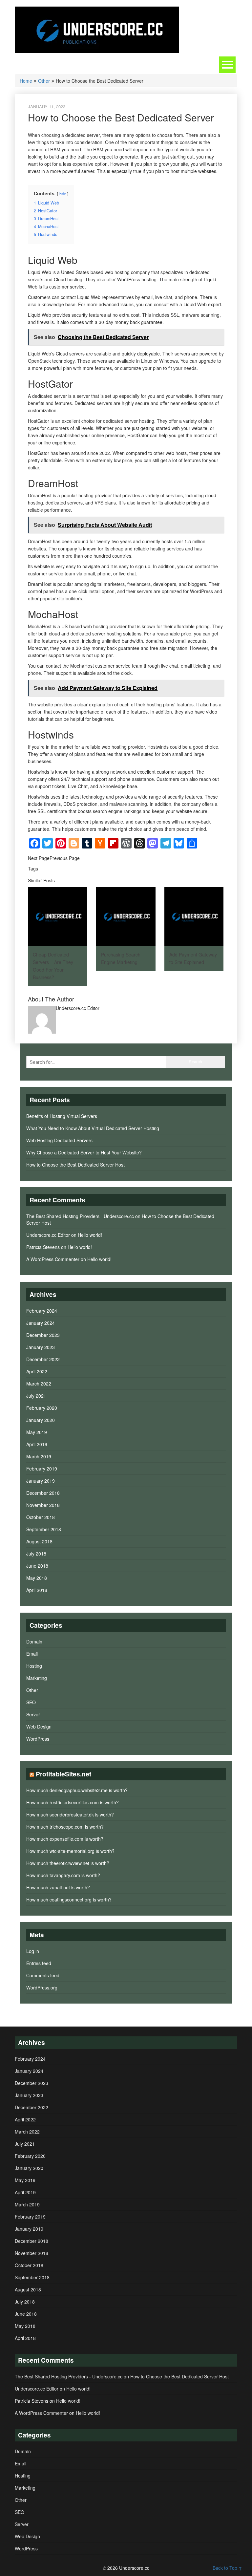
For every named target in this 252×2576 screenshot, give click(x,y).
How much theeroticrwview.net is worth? (68, 1863)
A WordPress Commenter (53, 1259)
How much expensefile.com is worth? (65, 1839)
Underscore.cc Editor (48, 1235)
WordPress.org (42, 1987)
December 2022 (43, 1359)
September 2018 (44, 1529)
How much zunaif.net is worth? (58, 1887)
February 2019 (42, 1469)
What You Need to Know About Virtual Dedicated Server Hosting (93, 1128)
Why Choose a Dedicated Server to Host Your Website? (84, 1152)
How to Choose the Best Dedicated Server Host (75, 1165)
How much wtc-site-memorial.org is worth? (70, 1851)
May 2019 (37, 1432)
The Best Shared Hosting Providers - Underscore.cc (80, 1216)
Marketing (37, 1678)
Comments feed (43, 1975)
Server (33, 1714)
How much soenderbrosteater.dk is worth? (70, 1814)
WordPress (38, 1739)
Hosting (34, 1666)
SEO (31, 1702)
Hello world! (90, 1235)
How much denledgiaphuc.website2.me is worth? (77, 1790)
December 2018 (43, 1493)
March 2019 (39, 1456)
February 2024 (42, 1311)
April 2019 (37, 1444)
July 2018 (36, 1554)
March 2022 (39, 1384)
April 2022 (37, 1371)
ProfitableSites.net (63, 1774)
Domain (34, 1642)
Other (44, 81)
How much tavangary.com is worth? (63, 1875)
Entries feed (39, 1963)
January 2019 (41, 1481)
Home (26, 81)
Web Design (39, 1727)
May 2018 (37, 1578)
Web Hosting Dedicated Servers (59, 1140)
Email (32, 1654)
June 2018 (37, 1566)
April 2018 (37, 1590)
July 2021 (36, 1396)
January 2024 (41, 1323)
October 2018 (41, 1517)
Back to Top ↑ (227, 2568)
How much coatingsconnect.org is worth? (69, 1900)
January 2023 (41, 1347)
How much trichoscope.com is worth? (65, 1827)
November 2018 (43, 1505)
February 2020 (42, 1408)
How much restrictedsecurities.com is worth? (73, 1802)
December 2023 (43, 1335)
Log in (33, 1951)
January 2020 (41, 1420)
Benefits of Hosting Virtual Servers (62, 1116)
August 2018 (39, 1541)
